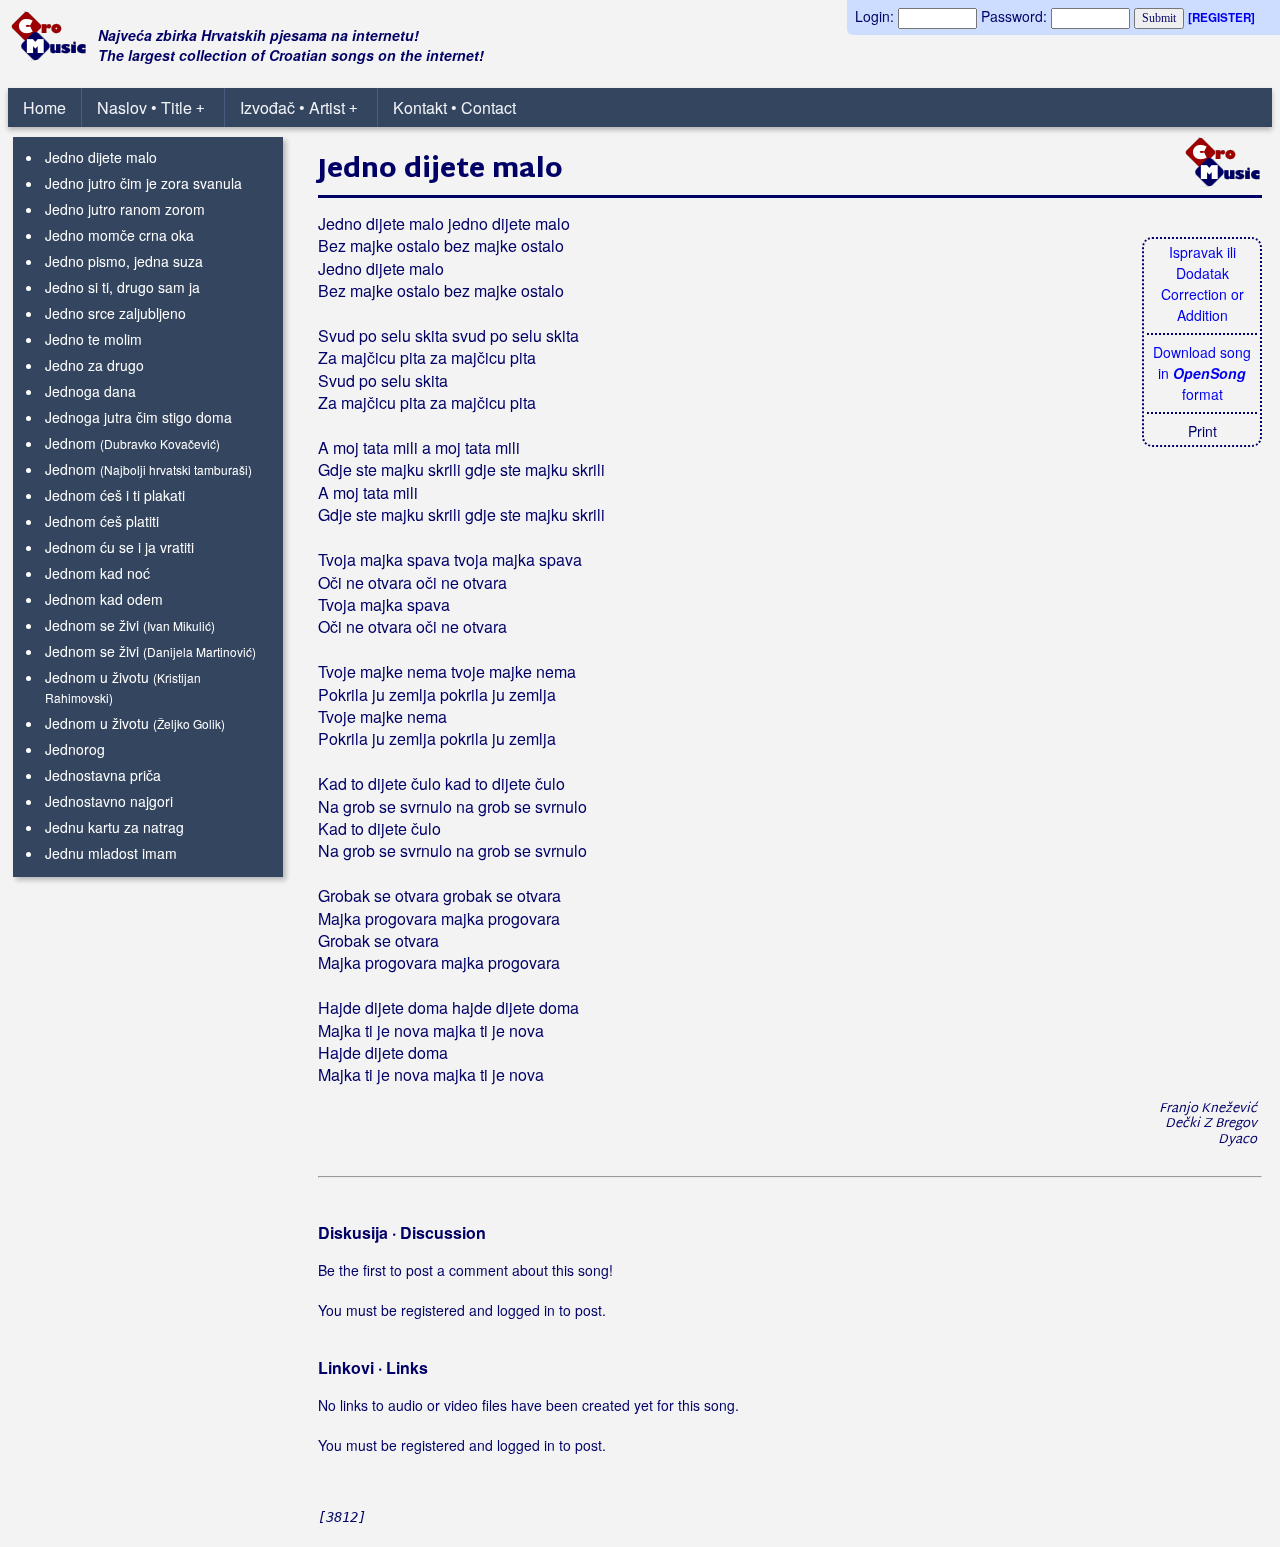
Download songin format (1202, 373)
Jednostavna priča (103, 775)
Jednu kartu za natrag (114, 827)
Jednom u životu (97, 677)
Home (44, 107)
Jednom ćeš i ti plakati (115, 495)
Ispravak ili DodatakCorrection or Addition (1202, 283)
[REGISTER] (1221, 17)
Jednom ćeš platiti (102, 521)
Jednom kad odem (104, 599)
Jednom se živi (92, 625)
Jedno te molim (93, 339)
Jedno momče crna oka (119, 235)
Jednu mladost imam (111, 853)
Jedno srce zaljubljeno (115, 313)
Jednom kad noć (97, 573)
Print (1202, 431)
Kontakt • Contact (454, 107)
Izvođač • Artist (298, 107)
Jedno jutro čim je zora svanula (143, 183)
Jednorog (75, 749)
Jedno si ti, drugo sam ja (122, 287)
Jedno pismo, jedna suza (124, 261)
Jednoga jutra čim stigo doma (138, 417)
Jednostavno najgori (109, 801)
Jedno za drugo (94, 365)
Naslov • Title (150, 107)
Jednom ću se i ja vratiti (119, 547)
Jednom (70, 443)
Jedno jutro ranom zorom (125, 209)
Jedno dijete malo (101, 157)
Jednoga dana (90, 391)
